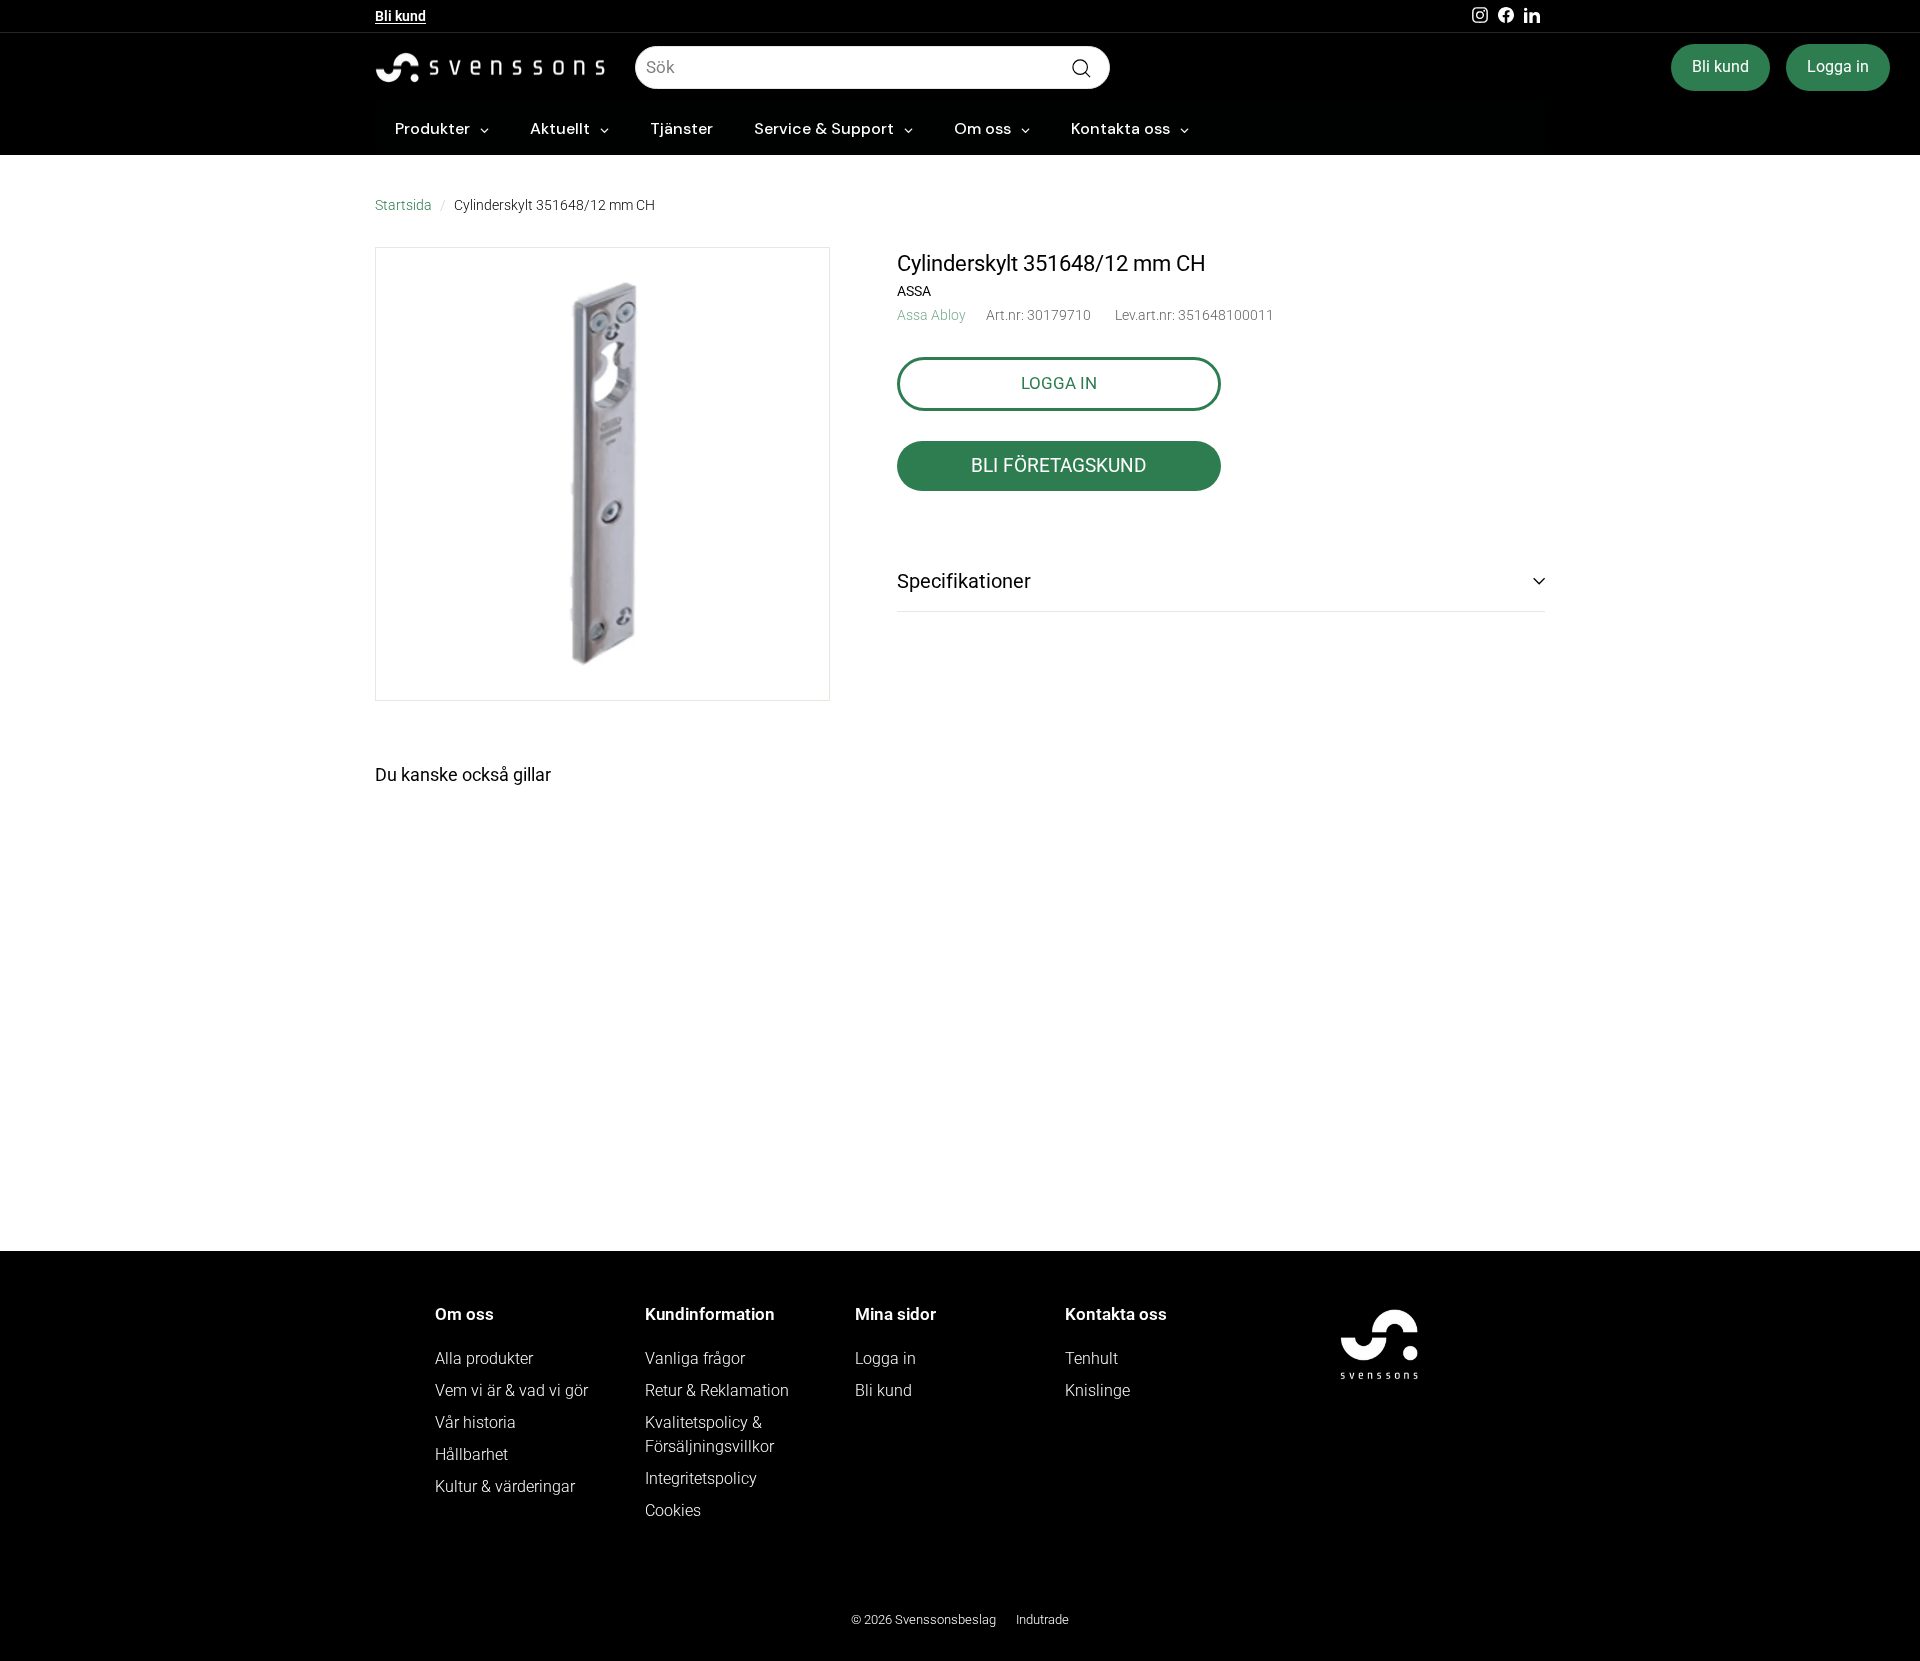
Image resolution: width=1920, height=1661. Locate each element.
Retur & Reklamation (717, 1390)
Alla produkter (484, 1358)
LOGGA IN (1059, 382)
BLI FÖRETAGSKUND (1058, 464)
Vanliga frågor (695, 1358)
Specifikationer (964, 581)
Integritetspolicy (701, 1478)
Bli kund (400, 16)
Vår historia (475, 1422)
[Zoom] (602, 474)
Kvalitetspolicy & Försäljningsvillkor (709, 1434)
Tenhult (1091, 1358)
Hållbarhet (471, 1454)
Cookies (673, 1510)
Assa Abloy (931, 314)
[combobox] (872, 68)
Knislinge (1097, 1390)
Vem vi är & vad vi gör (511, 1390)
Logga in (1838, 66)
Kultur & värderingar (505, 1486)
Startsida (403, 205)
